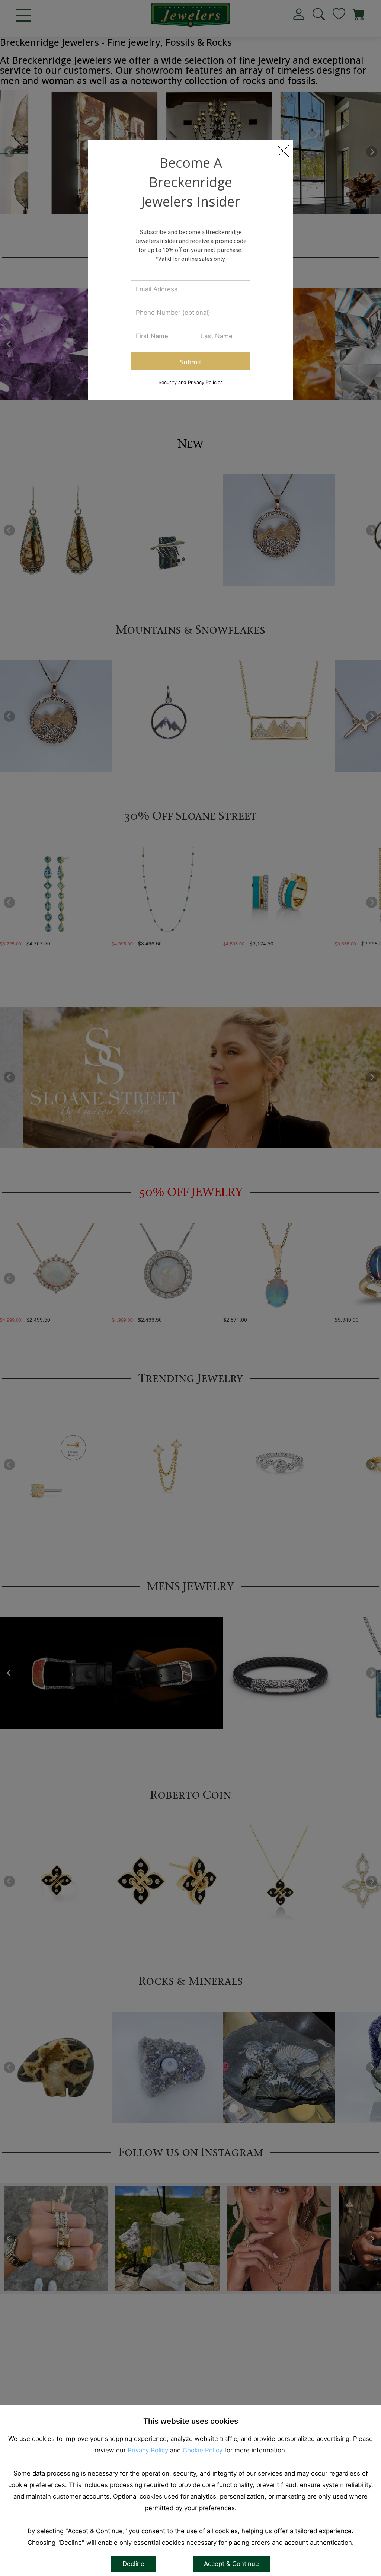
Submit (191, 362)
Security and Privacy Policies (191, 382)
